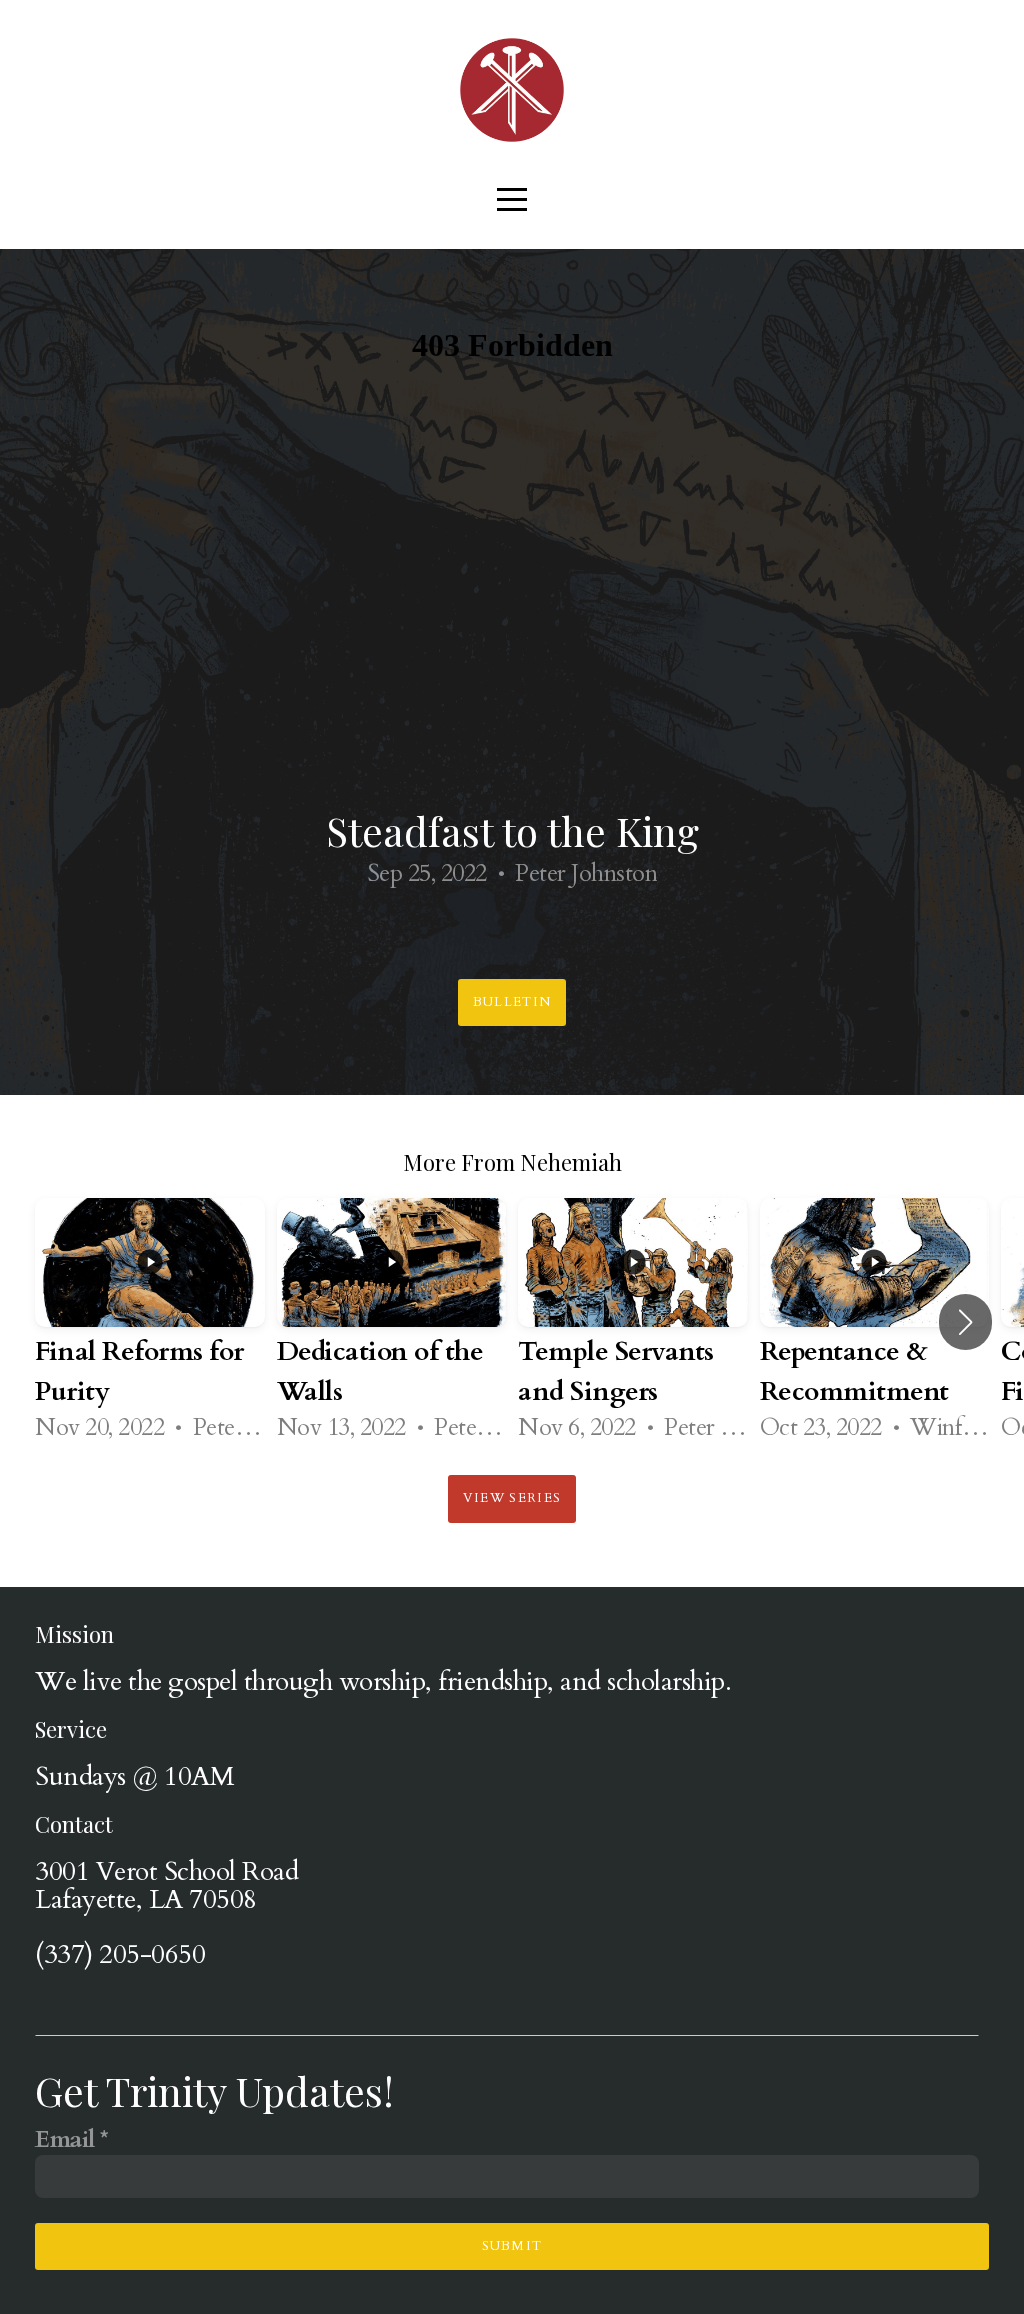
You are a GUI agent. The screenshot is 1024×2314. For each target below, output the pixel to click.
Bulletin (512, 1002)
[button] (965, 1322)
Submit (512, 2246)
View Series (512, 1498)
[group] (150, 1322)
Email (65, 2140)
